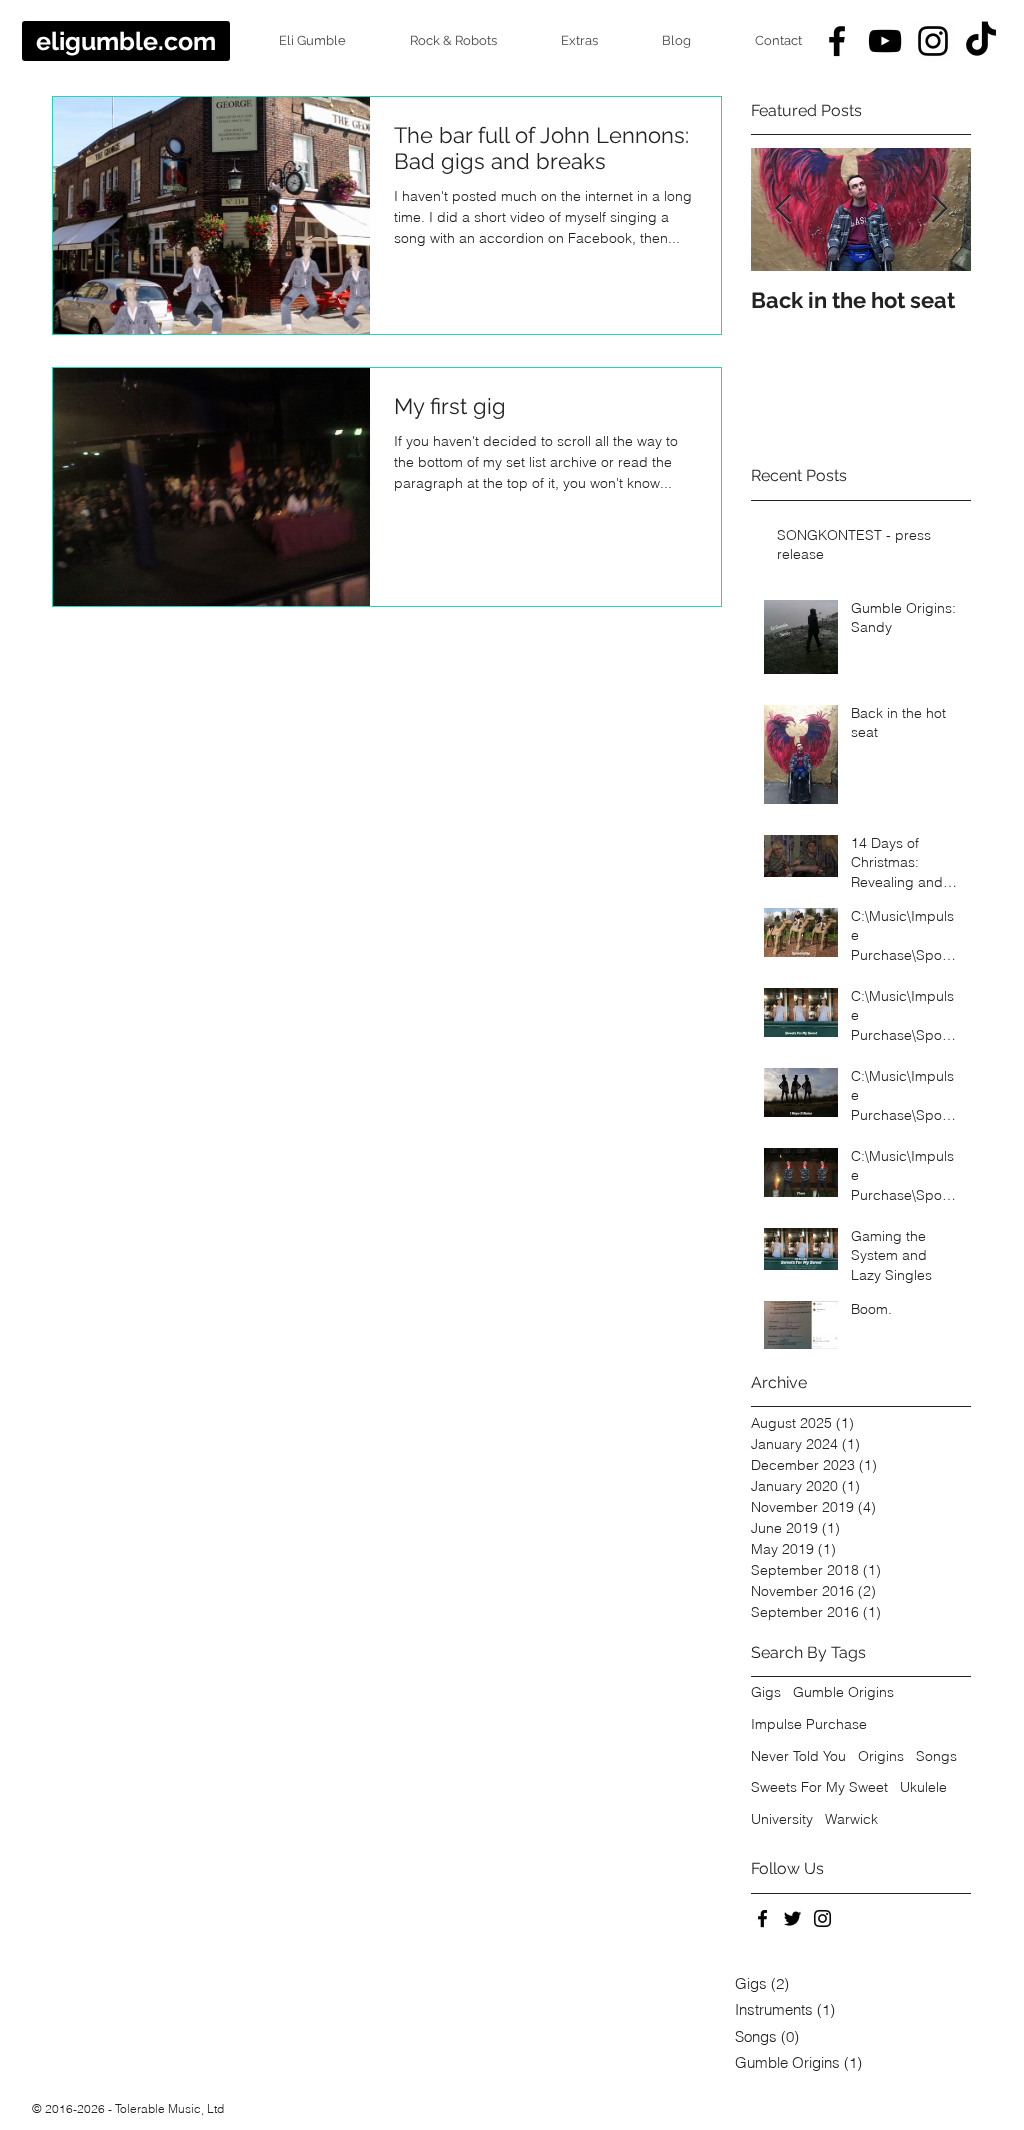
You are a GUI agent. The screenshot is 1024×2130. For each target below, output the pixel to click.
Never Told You (798, 1756)
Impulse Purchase (809, 1724)
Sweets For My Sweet (819, 1787)
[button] (295, 41)
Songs (936, 1756)
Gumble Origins (843, 1692)
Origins (881, 1756)
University (782, 1819)
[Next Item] (939, 210)
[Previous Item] (783, 210)
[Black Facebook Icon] (837, 41)
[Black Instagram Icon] (933, 41)
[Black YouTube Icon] (885, 41)
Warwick (851, 1819)
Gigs (766, 1692)
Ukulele (923, 1787)
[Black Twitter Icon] (792, 1918)
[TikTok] (981, 41)
